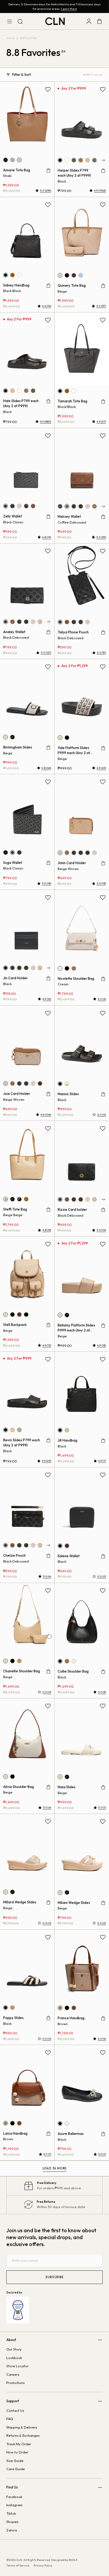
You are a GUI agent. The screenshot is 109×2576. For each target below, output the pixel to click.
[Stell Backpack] (27, 1273)
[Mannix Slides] (82, 1042)
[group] (60, 160)
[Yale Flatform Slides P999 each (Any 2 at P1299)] (82, 696)
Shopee (12, 2522)
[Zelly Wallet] (27, 464)
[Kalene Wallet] (82, 1504)
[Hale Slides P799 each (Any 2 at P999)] (27, 349)
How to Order (17, 2452)
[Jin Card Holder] (27, 926)
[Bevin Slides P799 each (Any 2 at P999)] (27, 1388)
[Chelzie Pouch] (27, 1504)
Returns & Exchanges (23, 2435)
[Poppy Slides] (27, 1966)
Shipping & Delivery (22, 2427)
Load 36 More (55, 2168)
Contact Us (15, 2410)
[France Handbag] (82, 1966)
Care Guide (16, 2469)
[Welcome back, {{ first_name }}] (89, 21)
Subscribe (54, 2277)
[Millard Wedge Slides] (27, 1850)
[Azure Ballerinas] (82, 2081)
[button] (103, 160)
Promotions (15, 2383)
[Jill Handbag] (82, 1388)
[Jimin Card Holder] (82, 811)
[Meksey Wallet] (82, 465)
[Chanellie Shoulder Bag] (27, 1619)
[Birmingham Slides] (27, 695)
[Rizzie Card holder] (82, 1157)
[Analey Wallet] (27, 580)
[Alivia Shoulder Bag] (27, 1735)
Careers (13, 2374)
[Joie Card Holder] (27, 1042)
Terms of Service (18, 2565)
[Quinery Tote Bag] (82, 234)
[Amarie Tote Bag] (27, 118)
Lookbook (14, 2358)
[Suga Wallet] (27, 810)
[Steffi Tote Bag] (27, 1157)
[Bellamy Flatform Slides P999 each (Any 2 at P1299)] (82, 1273)
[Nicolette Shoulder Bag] (82, 926)
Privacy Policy (43, 2565)
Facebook (14, 2497)
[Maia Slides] (82, 1735)
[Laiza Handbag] (27, 2081)
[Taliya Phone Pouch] (82, 580)
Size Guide (15, 2461)
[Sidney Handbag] (27, 233)
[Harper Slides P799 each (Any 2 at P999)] (82, 118)
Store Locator (17, 2366)
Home (10, 38)
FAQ (10, 2419)
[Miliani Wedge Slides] (82, 1850)
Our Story (14, 2349)
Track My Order (19, 2444)
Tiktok (11, 2513)
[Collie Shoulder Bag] (82, 1619)
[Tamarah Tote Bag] (82, 349)
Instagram (14, 2505)
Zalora (12, 2530)
